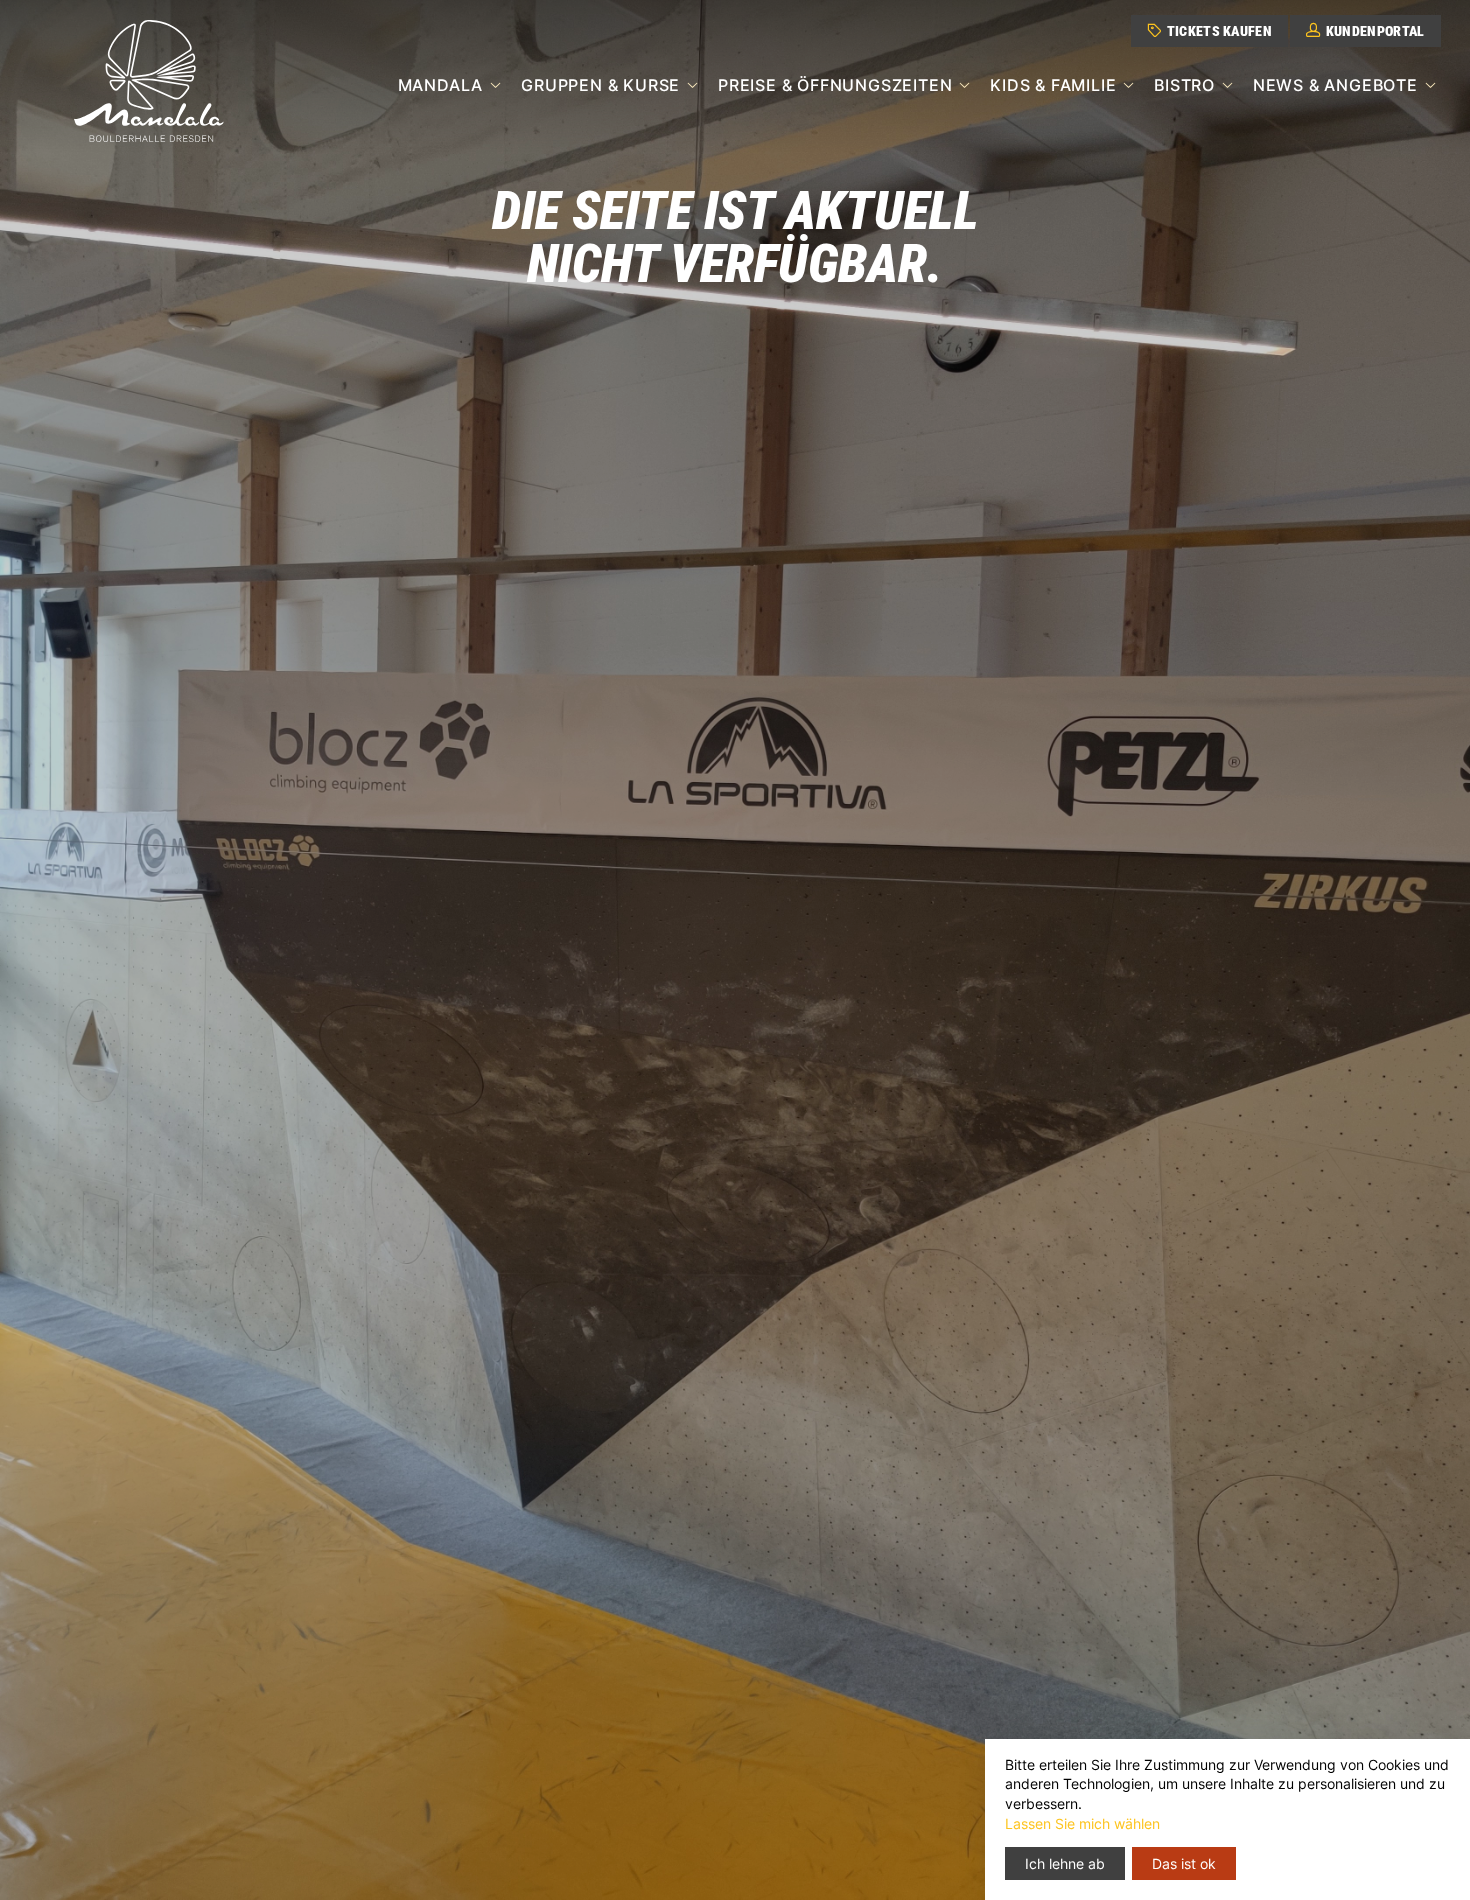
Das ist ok (1184, 1863)
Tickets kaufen (1217, 31)
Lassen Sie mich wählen (1082, 1823)
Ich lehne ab (1065, 1863)
